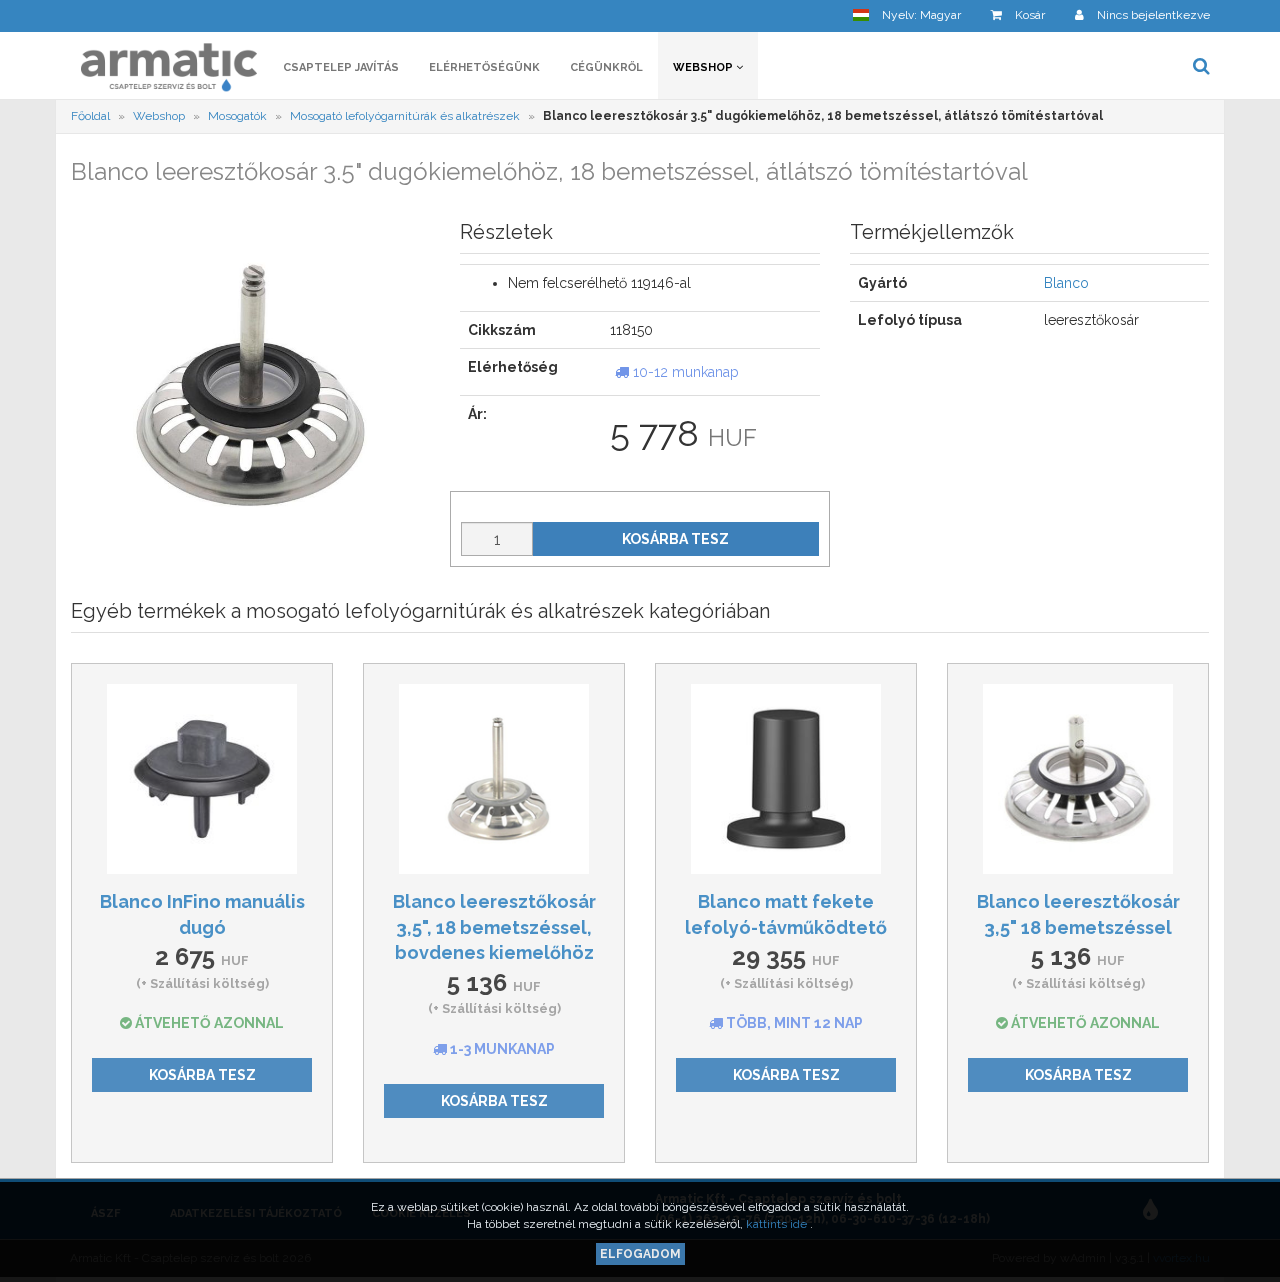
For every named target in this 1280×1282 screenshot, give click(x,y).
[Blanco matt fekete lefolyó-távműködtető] (786, 779)
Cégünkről (606, 67)
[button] (907, 15)
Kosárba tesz (675, 539)
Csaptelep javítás (341, 67)
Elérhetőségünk (484, 67)
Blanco (1066, 283)
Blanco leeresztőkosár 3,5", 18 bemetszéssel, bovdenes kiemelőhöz (494, 927)
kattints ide (778, 1224)
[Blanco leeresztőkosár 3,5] (494, 779)
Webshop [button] (704, 67)
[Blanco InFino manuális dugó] (202, 779)
